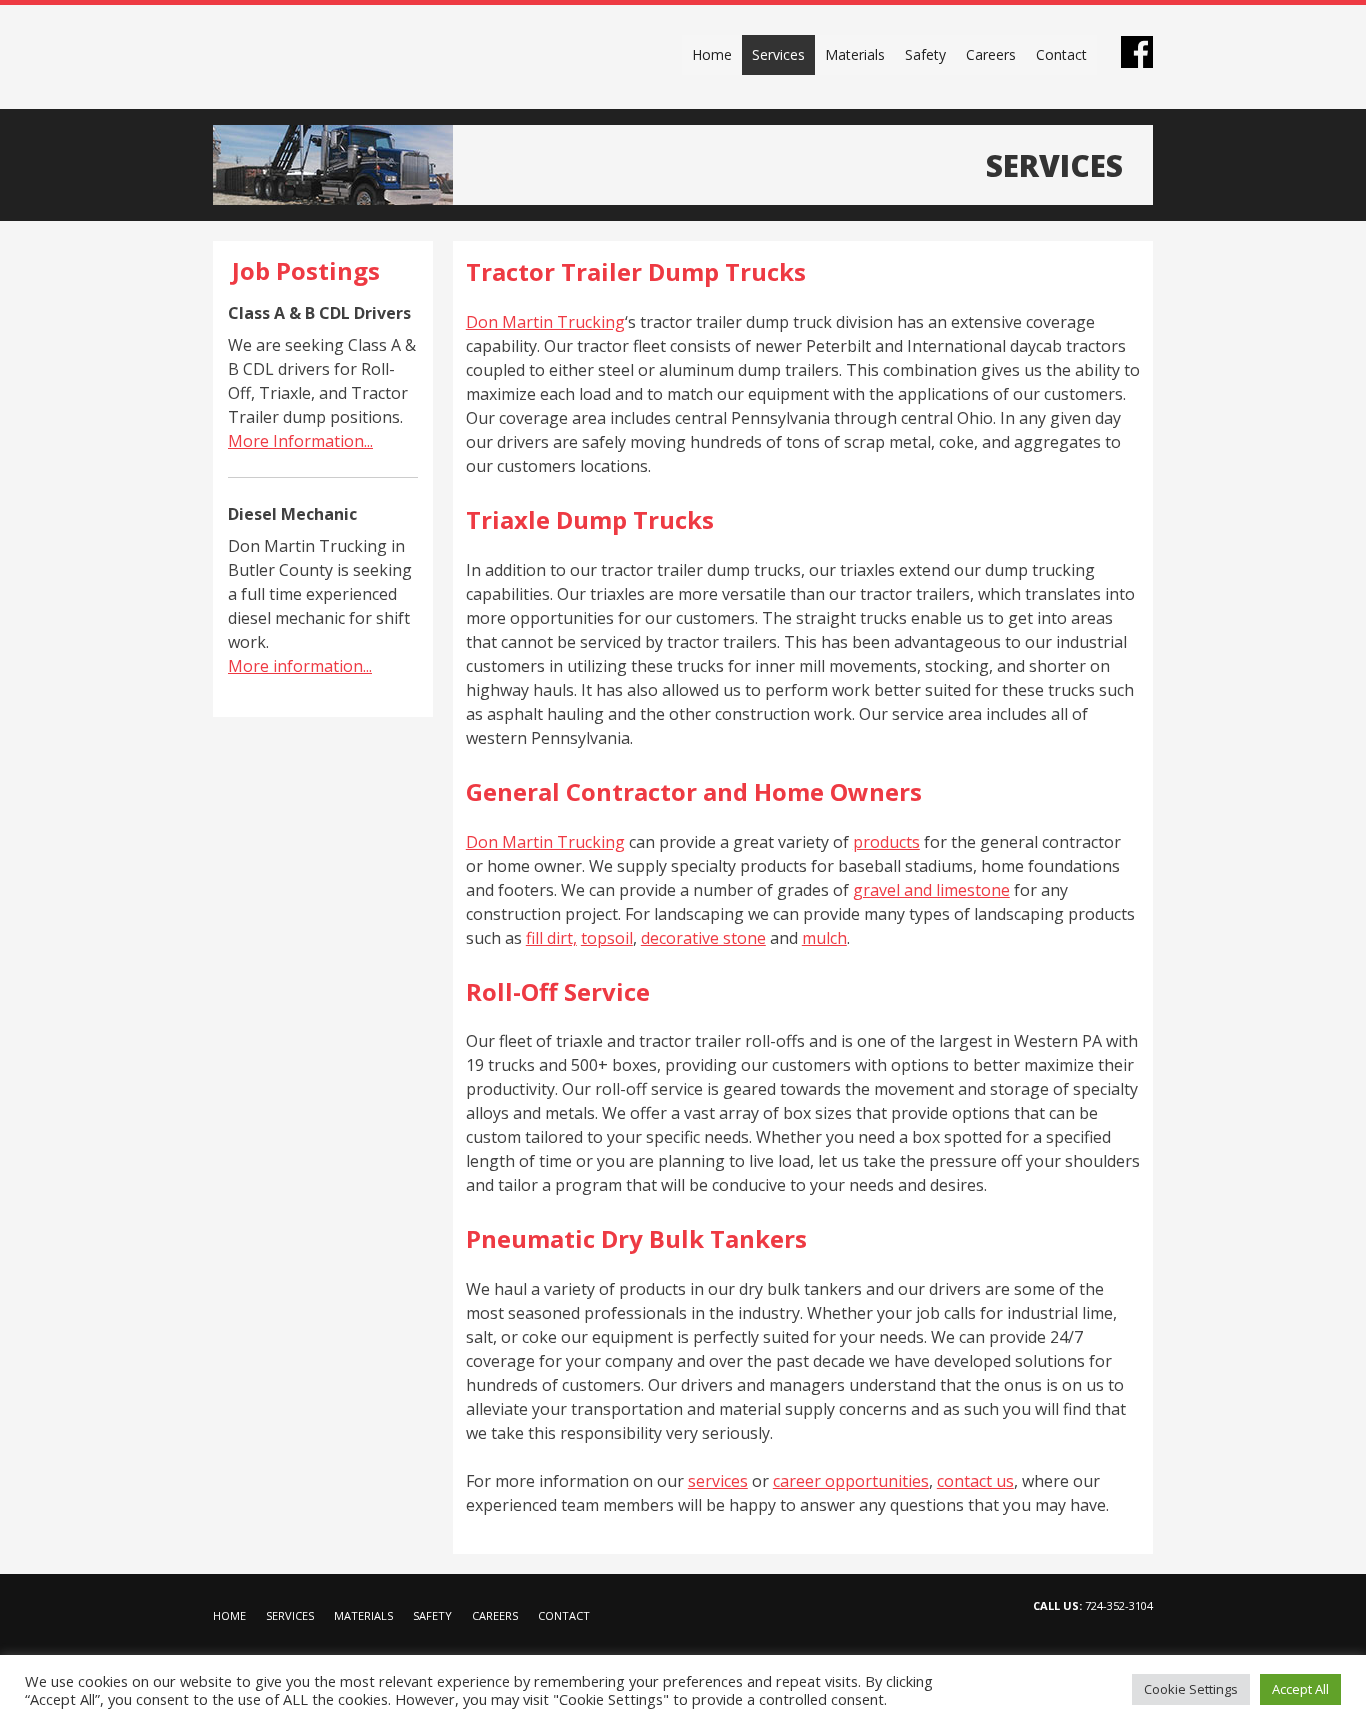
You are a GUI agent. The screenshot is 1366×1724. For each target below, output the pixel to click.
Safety (925, 54)
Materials (855, 54)
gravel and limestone (931, 890)
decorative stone (703, 938)
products (886, 842)
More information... (300, 666)
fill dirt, (551, 938)
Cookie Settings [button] (1191, 1689)
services (718, 1481)
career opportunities (851, 1481)
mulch (824, 938)
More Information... (300, 441)
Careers (991, 54)
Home (712, 54)
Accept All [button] (1300, 1689)
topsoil (607, 938)
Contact (1061, 54)
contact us (975, 1481)
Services (778, 54)
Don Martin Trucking (328, 57)
